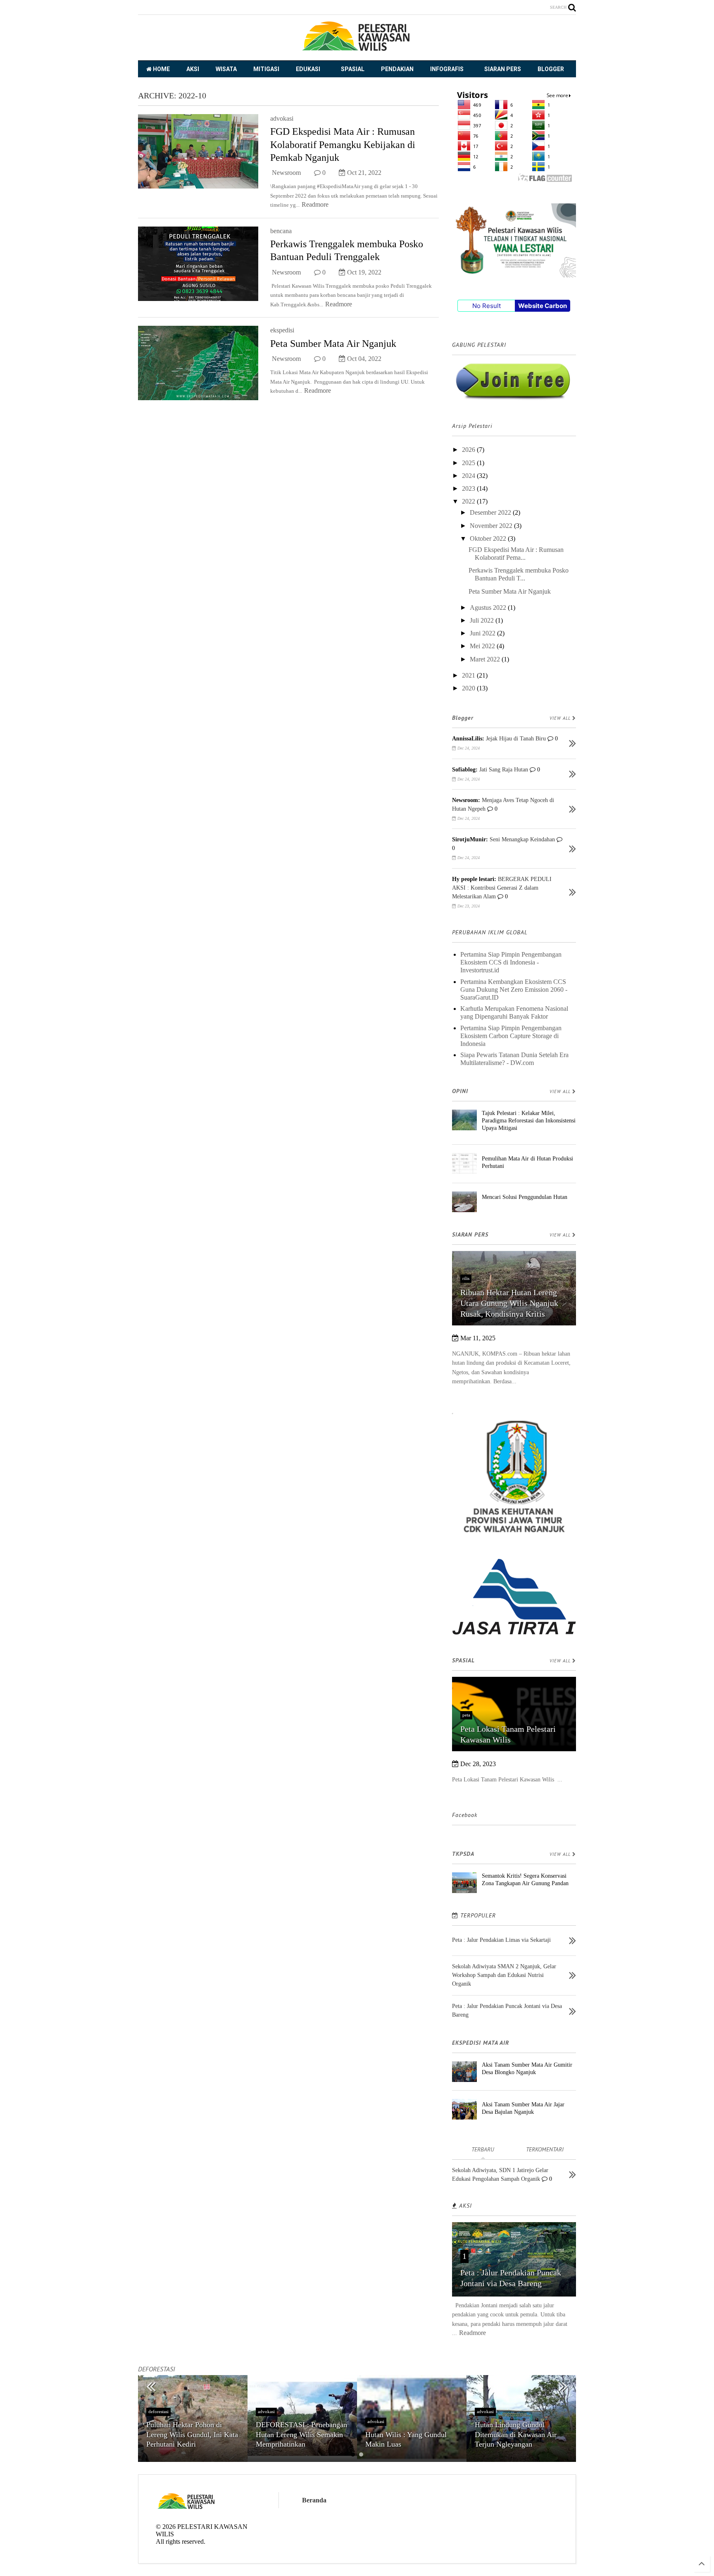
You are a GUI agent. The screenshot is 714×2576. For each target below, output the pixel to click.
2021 (469, 675)
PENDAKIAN (397, 69)
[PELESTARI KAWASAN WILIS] (357, 50)
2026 (469, 450)
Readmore (315, 204)
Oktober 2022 (489, 538)
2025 (469, 463)
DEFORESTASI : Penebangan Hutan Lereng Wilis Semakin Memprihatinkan (301, 2434)
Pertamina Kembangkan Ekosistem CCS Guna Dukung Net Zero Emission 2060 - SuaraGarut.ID (514, 990)
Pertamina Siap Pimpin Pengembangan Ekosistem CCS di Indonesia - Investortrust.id (511, 962)
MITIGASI (266, 69)
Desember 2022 (491, 512)
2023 (469, 488)
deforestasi (158, 2411)
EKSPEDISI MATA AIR (481, 2043)
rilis (466, 1278)
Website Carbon (543, 306)
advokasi (282, 118)
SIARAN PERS (503, 69)
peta (466, 1715)
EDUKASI (308, 69)
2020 (469, 688)
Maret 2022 (486, 659)
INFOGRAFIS (447, 69)
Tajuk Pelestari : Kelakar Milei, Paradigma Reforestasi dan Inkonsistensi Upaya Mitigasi (529, 1121)
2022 (469, 501)
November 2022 (492, 526)
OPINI (460, 1091)
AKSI (193, 69)
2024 (469, 476)
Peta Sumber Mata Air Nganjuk (333, 344)
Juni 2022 (483, 633)
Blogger (463, 718)
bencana (281, 231)
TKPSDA (463, 1854)
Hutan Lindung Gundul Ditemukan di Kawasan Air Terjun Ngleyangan (516, 2434)
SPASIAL (353, 69)
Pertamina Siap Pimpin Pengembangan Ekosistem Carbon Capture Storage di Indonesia (511, 1036)
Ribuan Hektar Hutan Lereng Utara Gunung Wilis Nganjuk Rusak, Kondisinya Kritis (509, 1303)
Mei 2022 (483, 646)
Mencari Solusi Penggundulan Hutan (525, 1197)
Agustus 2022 (489, 608)
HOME (161, 69)
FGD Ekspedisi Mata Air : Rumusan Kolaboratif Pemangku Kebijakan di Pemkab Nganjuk (343, 144)
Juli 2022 (483, 620)
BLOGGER (551, 69)
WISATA (226, 69)
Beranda (314, 2500)
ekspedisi (282, 330)
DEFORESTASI (156, 2369)
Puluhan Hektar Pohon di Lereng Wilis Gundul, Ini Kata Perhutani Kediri (192, 2434)
